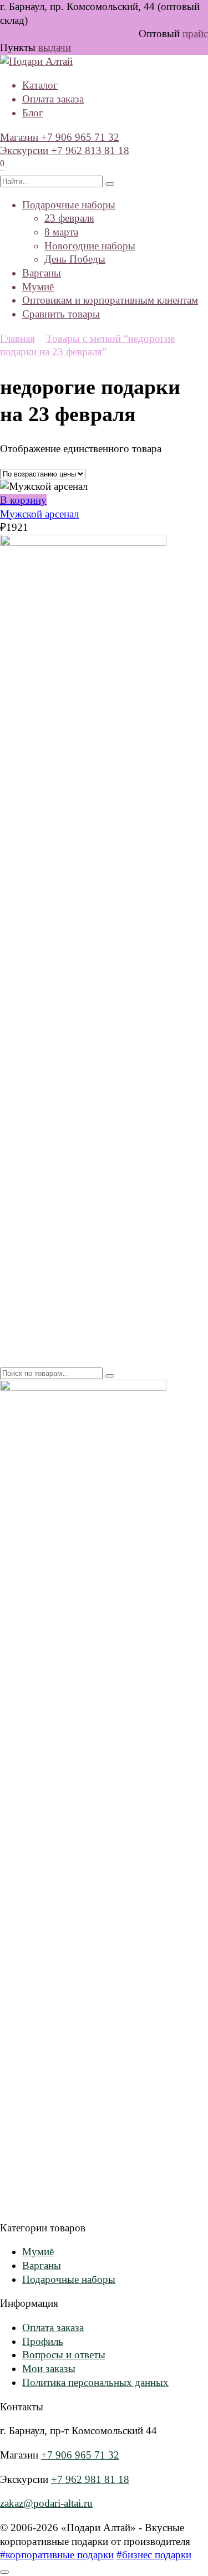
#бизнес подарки (154, 2555)
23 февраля (69, 218)
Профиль (43, 2341)
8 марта (61, 232)
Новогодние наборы (90, 246)
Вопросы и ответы (64, 2355)
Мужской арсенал (39, 514)
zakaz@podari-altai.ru (46, 2503)
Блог (33, 113)
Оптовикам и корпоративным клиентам (110, 300)
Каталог (40, 85)
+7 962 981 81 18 (90, 2479)
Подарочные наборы (69, 205)
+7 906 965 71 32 (80, 2455)
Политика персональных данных (95, 2382)
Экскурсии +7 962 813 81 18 (65, 150)
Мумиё (38, 287)
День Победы (75, 259)
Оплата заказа (53, 99)
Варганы (42, 273)
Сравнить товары (61, 314)
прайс (195, 34)
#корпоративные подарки (57, 2555)
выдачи (55, 47)
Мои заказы (49, 2368)
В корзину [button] (23, 500)
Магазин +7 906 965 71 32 (60, 137)
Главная (17, 338)
